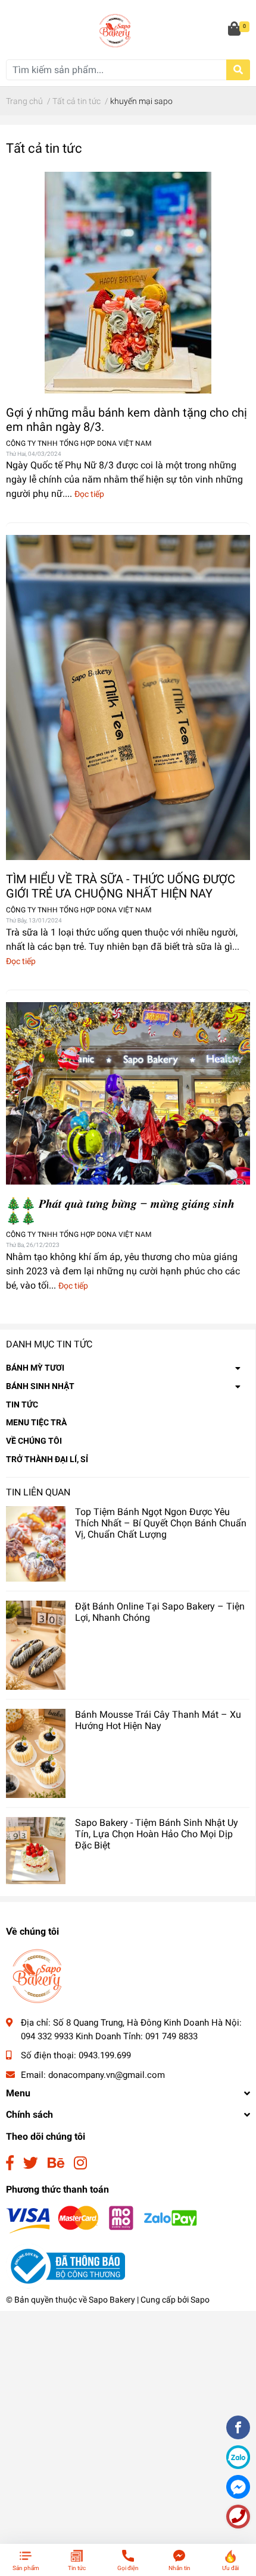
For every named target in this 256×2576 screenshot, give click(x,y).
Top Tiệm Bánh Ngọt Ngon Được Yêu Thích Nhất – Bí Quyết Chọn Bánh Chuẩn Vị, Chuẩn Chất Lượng (161, 1523)
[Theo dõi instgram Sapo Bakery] (80, 2163)
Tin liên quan (38, 1492)
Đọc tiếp (89, 494)
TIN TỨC (22, 1404)
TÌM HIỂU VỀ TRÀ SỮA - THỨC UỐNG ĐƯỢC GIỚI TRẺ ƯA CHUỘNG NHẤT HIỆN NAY (121, 886)
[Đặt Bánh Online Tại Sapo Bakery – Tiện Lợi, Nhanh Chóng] (36, 1645)
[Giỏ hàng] (235, 30)
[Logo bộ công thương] (65, 2266)
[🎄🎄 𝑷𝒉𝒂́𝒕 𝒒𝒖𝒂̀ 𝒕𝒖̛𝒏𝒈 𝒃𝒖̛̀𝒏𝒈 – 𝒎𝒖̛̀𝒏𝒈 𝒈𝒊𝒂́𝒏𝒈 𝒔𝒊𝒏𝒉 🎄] (128, 1094)
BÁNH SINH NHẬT (40, 1386)
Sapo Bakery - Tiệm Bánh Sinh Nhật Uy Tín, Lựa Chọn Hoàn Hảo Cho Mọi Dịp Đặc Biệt (157, 1834)
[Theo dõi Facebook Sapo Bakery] (10, 2163)
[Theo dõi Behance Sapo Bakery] (56, 2163)
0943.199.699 (105, 2055)
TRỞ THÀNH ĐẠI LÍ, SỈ (47, 1459)
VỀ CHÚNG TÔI (34, 1441)
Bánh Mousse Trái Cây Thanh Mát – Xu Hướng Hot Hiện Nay (158, 1720)
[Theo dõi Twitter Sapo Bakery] (31, 2163)
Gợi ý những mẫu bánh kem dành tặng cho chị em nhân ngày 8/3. (127, 420)
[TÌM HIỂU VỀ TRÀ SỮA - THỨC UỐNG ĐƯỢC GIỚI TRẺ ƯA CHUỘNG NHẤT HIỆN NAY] (128, 697)
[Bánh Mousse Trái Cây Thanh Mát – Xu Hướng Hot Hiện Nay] (36, 1753)
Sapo (200, 2300)
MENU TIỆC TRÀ (36, 1422)
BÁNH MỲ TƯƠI (35, 1368)
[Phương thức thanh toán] (102, 2219)
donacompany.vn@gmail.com (107, 2075)
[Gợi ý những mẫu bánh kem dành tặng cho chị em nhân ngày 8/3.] (128, 283)
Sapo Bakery (112, 2300)
